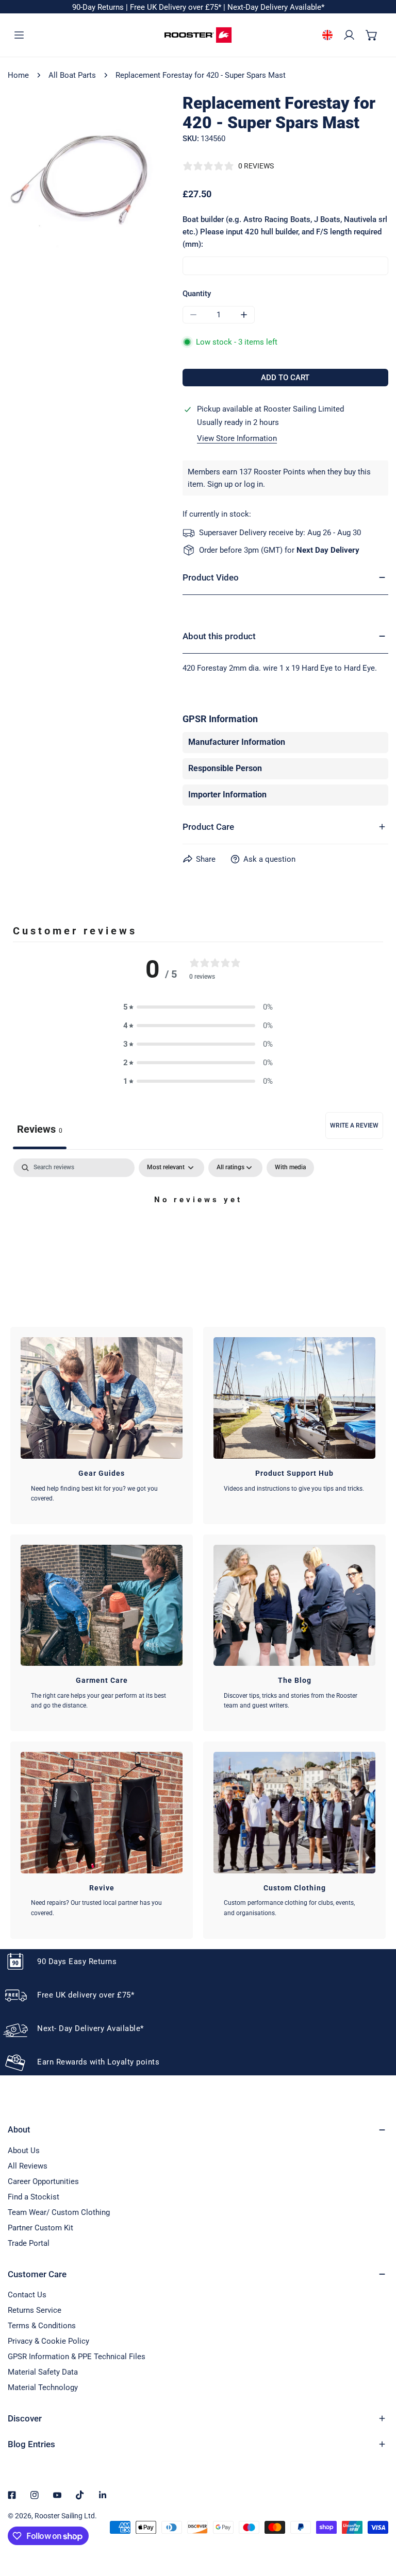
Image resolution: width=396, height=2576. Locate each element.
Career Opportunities (43, 2181)
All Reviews (28, 2166)
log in (253, 484)
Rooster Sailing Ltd (65, 2516)
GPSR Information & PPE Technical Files (77, 2357)
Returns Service (35, 2310)
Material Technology (43, 2387)
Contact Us (27, 2295)
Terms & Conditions (42, 2326)
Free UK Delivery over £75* (177, 7)
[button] (372, 35)
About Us (24, 2151)
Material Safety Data (43, 2372)
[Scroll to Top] (377, 2521)
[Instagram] (35, 2495)
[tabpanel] (198, 1235)
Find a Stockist (34, 2197)
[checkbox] (290, 1168)
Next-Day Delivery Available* (276, 7)
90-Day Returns (99, 7)
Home (18, 75)
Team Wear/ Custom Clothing (59, 2212)
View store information (237, 439)
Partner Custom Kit (40, 2228)
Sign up (220, 484)
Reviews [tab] (40, 1129)
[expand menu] (19, 35)
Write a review (354, 1125)
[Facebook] (12, 2495)
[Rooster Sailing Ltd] (198, 35)
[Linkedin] (103, 2495)
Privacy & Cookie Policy (48, 2341)
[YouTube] (57, 2495)
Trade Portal (29, 2243)
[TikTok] (80, 2495)
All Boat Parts (72, 75)
